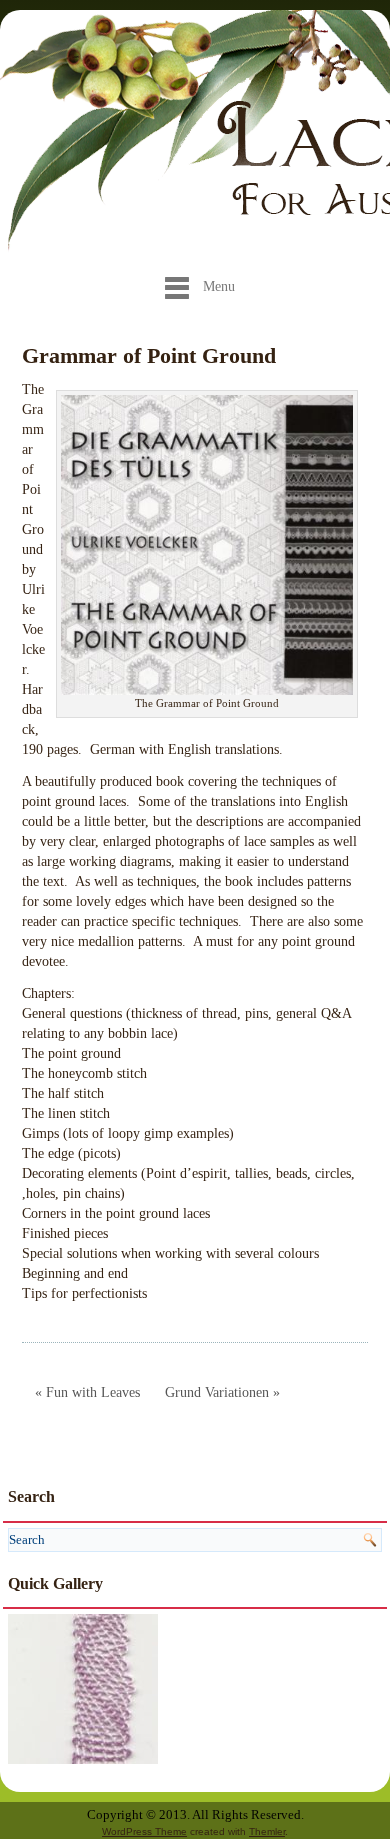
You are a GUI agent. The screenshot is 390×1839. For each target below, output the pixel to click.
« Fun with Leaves (87, 1392)
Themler (267, 1831)
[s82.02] (83, 1687)
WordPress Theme (144, 1831)
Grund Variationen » (222, 1392)
